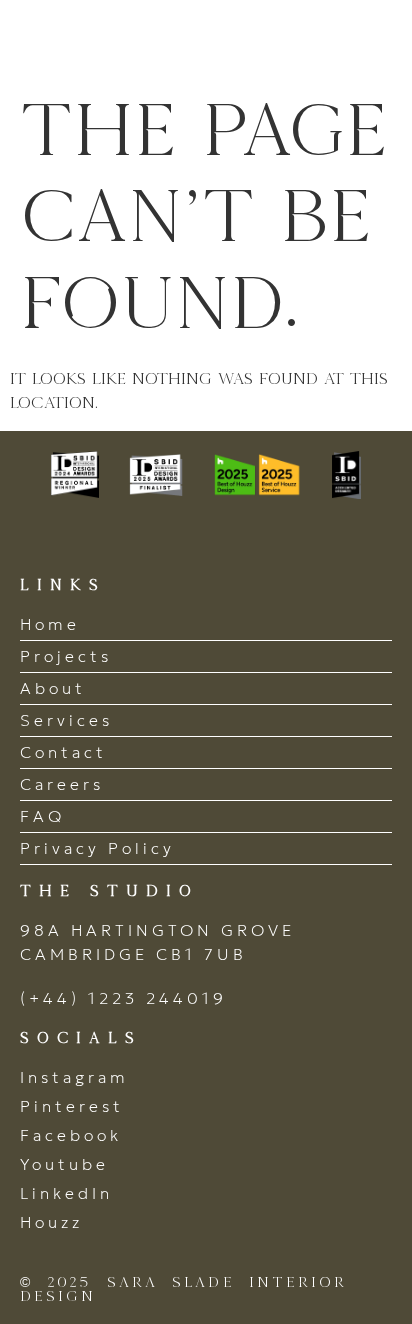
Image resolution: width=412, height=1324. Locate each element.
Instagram (74, 1077)
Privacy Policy (97, 848)
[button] (369, 42)
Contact (63, 752)
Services (66, 720)
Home (50, 624)
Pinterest (72, 1106)
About (53, 688)
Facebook (71, 1135)
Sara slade (129, 42)
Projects (66, 656)
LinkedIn (66, 1193)
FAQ (42, 816)
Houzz (51, 1222)
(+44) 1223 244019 (123, 998)
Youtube (64, 1164)
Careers (62, 784)
